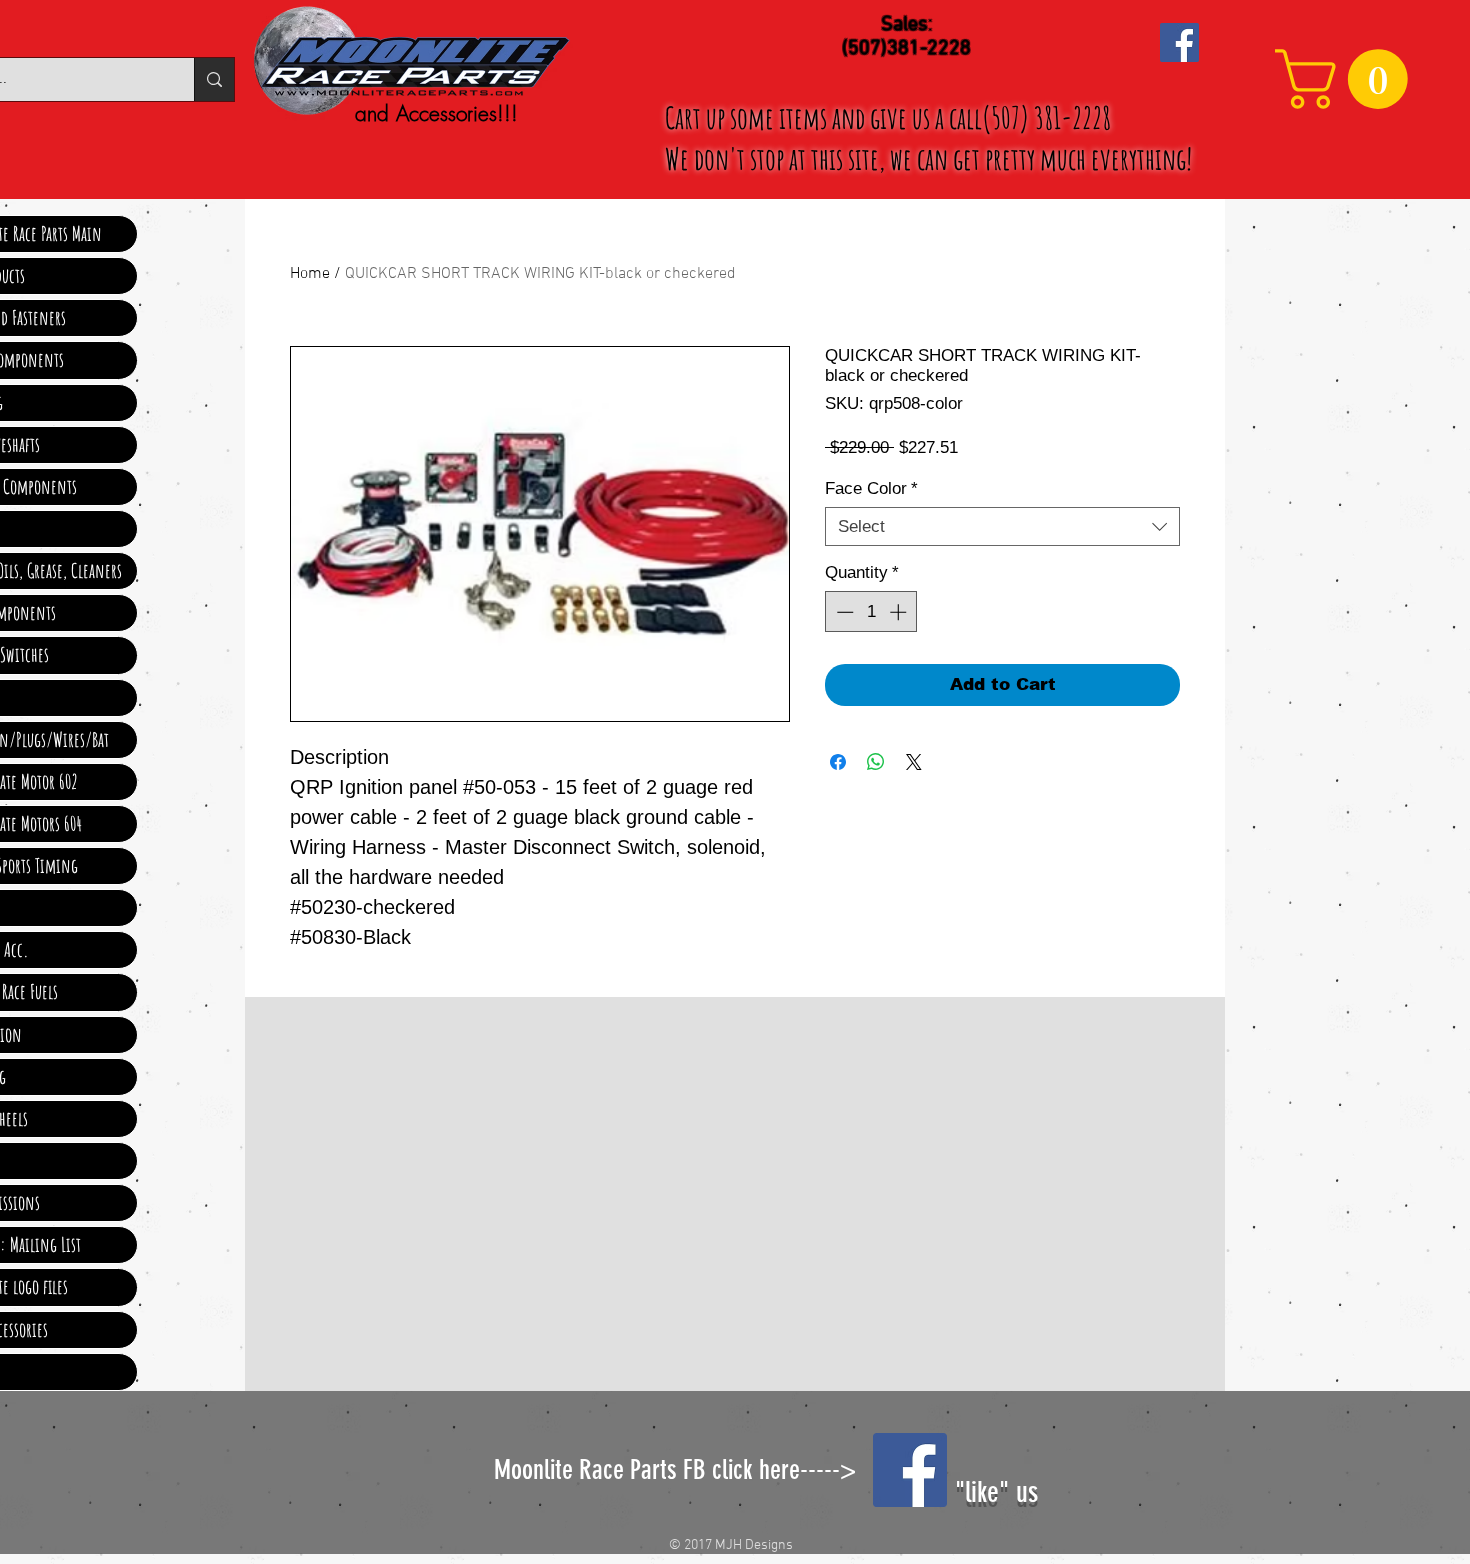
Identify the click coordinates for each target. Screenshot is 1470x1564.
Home (310, 274)
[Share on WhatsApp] (876, 762)
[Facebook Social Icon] (1179, 42)
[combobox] (1002, 526)
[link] (1348, 79)
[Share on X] (914, 762)
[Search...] (214, 79)
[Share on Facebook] (838, 762)
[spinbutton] (871, 612)
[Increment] (900, 612)
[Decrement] (843, 612)
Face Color (871, 488)
